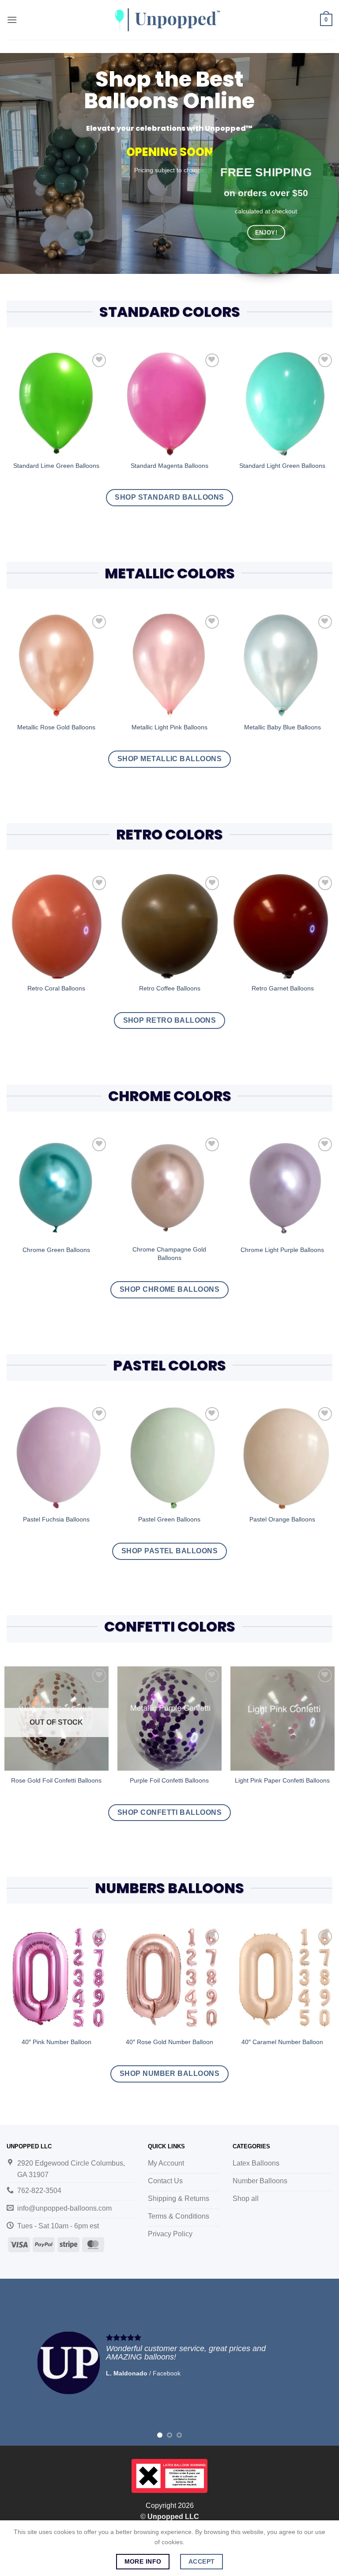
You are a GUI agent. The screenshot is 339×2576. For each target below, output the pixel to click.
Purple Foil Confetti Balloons (169, 1780)
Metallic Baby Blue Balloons (282, 727)
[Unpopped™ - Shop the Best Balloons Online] (169, 20)
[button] (12, 20)
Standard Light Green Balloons (282, 466)
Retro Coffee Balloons (170, 988)
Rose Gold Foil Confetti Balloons (56, 1780)
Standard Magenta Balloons (169, 466)
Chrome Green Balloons (56, 1250)
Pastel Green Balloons (169, 1519)
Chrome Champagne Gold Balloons (169, 1254)
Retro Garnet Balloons (283, 988)
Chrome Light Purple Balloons (282, 1250)
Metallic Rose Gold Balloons (56, 727)
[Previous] (18, 2362)
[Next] (321, 2362)
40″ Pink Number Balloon (56, 2042)
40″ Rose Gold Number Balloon (169, 2042)
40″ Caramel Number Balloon (282, 2042)
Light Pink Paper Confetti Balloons (282, 1780)
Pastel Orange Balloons (282, 1519)
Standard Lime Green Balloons (56, 466)
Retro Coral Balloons (56, 988)
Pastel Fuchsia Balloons (56, 1519)
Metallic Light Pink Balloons (169, 727)
